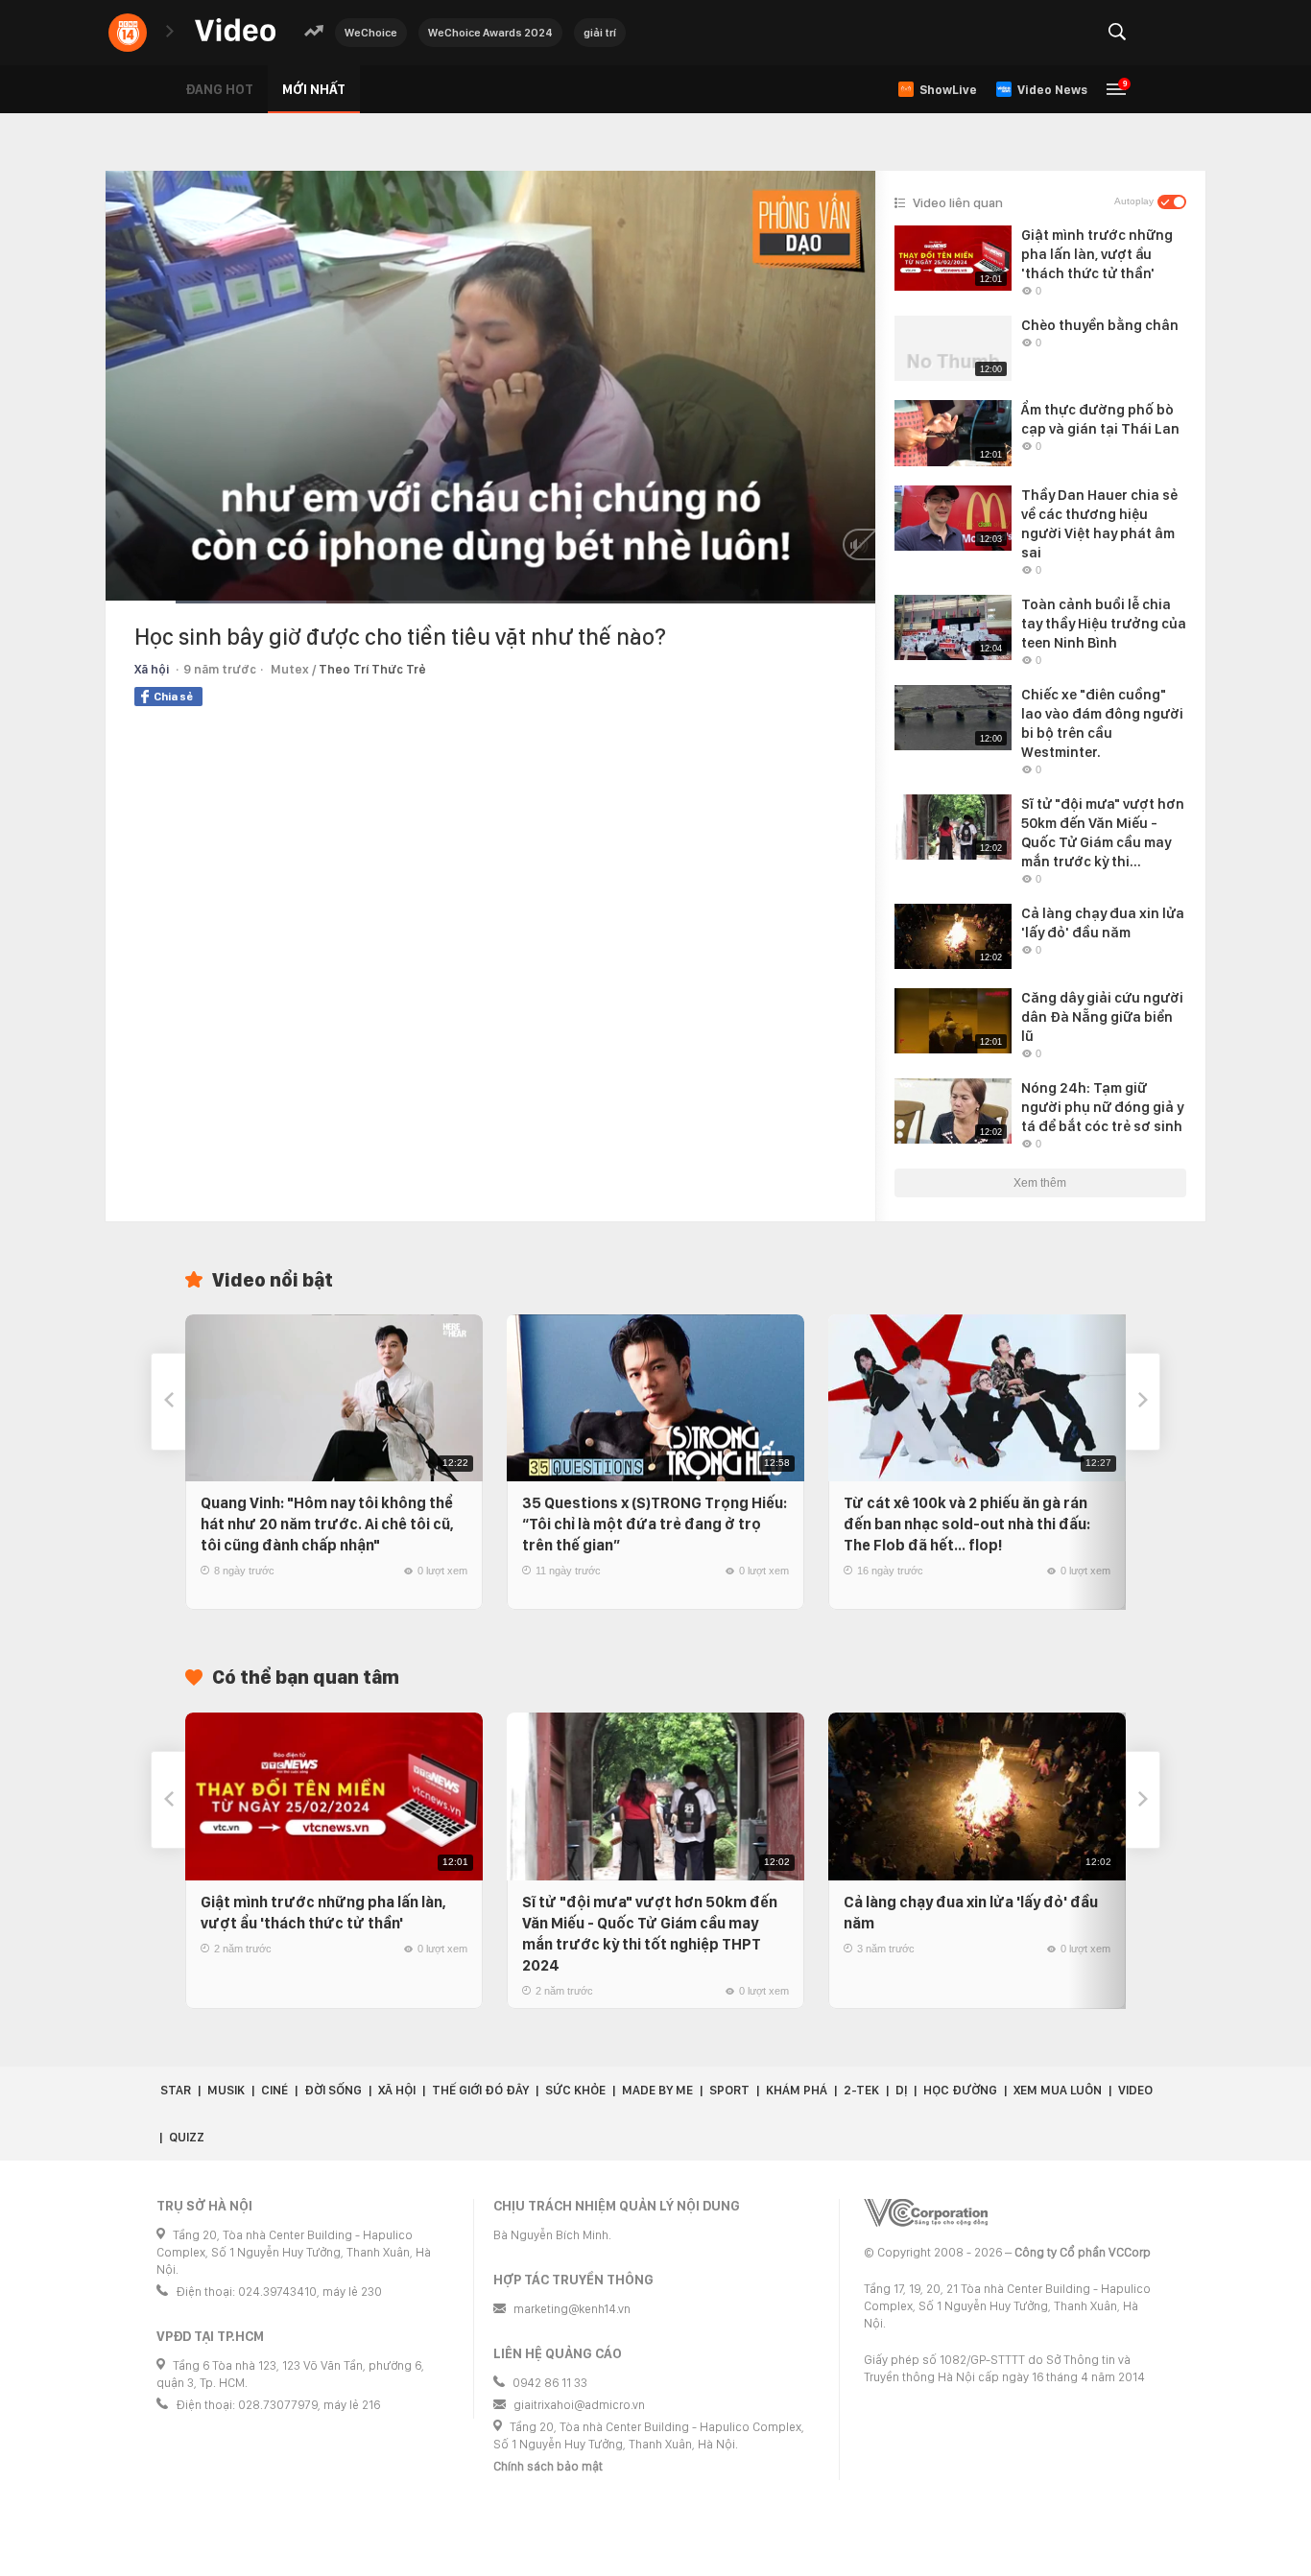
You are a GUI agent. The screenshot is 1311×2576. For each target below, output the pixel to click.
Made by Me (657, 2090)
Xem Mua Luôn (1058, 2090)
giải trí (600, 33)
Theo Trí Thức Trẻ (372, 669)
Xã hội (152, 669)
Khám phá (797, 2090)
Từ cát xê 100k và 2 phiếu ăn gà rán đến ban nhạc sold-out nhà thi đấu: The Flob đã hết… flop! (967, 1524)
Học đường (960, 2090)
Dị (901, 2090)
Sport (729, 2090)
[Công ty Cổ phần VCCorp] (926, 2213)
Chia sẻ (173, 697)
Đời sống (333, 2090)
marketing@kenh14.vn (572, 2309)
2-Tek (861, 2090)
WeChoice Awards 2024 (490, 33)
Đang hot (219, 89)
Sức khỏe (575, 2090)
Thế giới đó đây (480, 2090)
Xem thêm (1040, 1183)
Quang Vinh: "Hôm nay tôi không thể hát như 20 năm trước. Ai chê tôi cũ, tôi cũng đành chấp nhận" (327, 1524)
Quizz (187, 2137)
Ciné (274, 2090)
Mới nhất (314, 89)
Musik (226, 2090)
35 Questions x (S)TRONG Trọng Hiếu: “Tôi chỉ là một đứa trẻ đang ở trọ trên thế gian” (655, 1524)
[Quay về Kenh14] (128, 33)
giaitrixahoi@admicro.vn (579, 2405)
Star (176, 2090)
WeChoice (371, 33)
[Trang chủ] (235, 31)
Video (1135, 2090)
